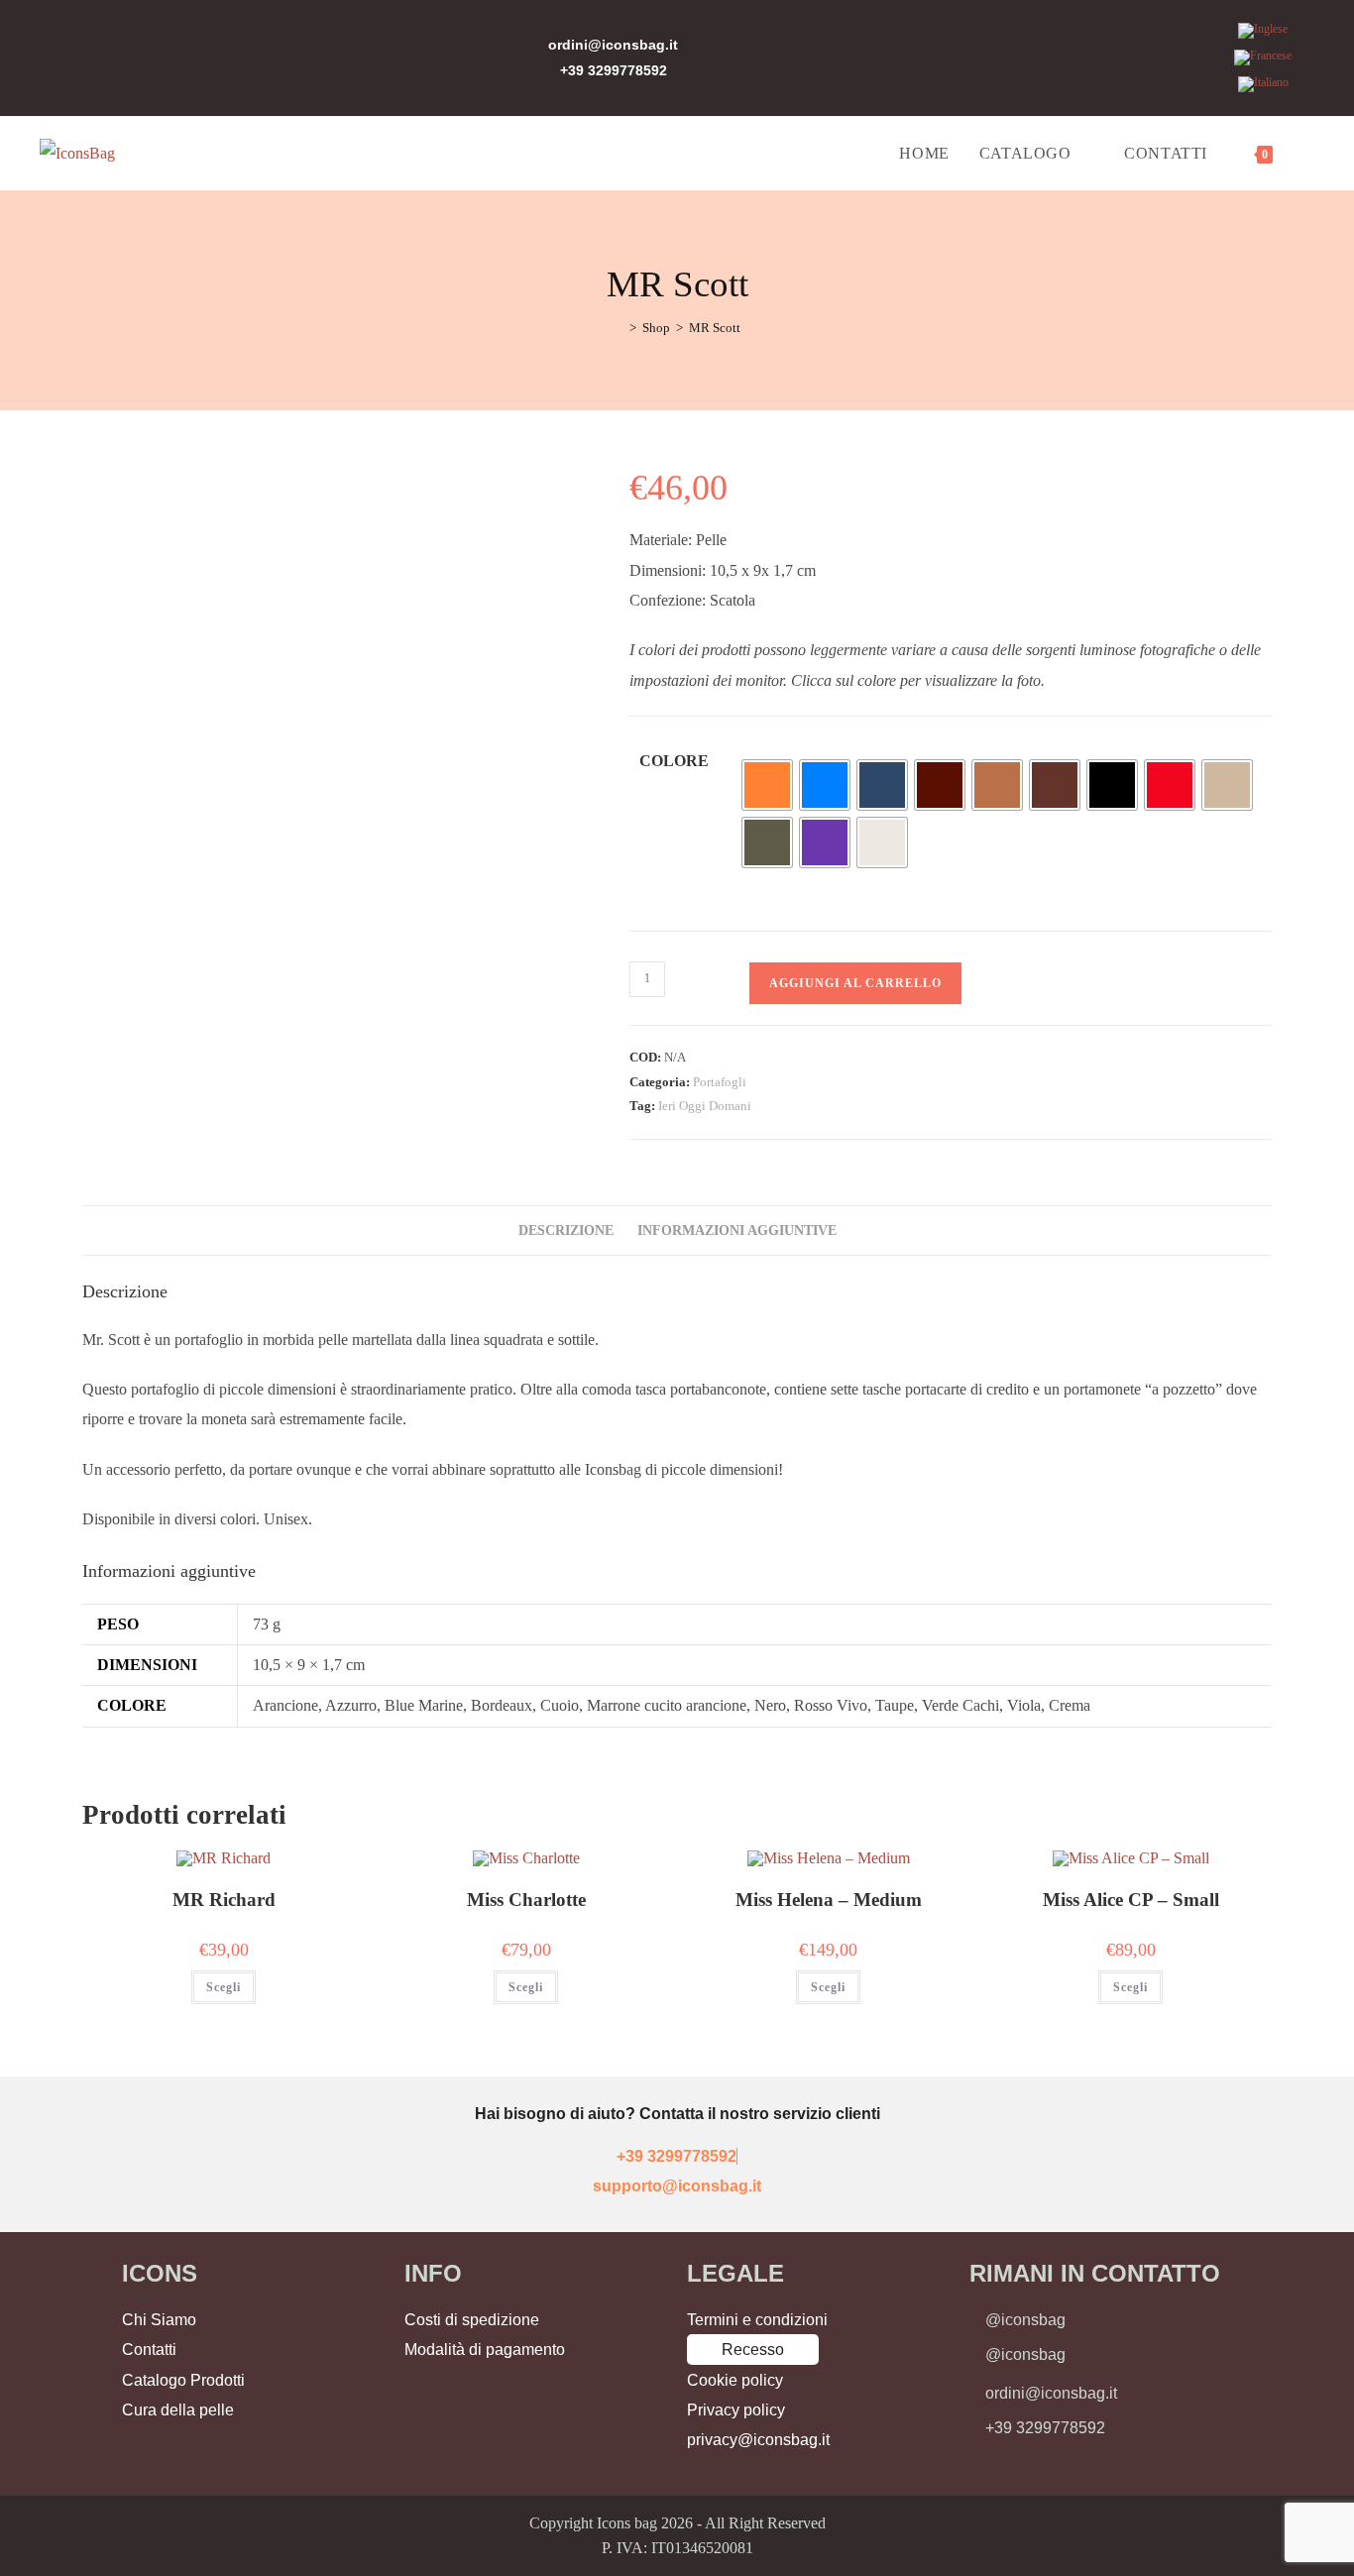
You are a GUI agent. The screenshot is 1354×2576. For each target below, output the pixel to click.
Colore (674, 761)
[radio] (767, 785)
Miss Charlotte (526, 1900)
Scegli (224, 1987)
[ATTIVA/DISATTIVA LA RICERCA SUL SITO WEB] (1308, 154)
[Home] (619, 328)
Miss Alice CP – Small (1131, 1900)
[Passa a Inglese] (1263, 31)
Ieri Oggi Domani (705, 1106)
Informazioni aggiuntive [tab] (737, 1230)
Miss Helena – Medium (829, 1900)
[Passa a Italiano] (1263, 85)
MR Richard (224, 1900)
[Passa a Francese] (1263, 58)
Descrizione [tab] (566, 1230)
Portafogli (720, 1082)
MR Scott (715, 328)
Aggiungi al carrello (855, 983)
